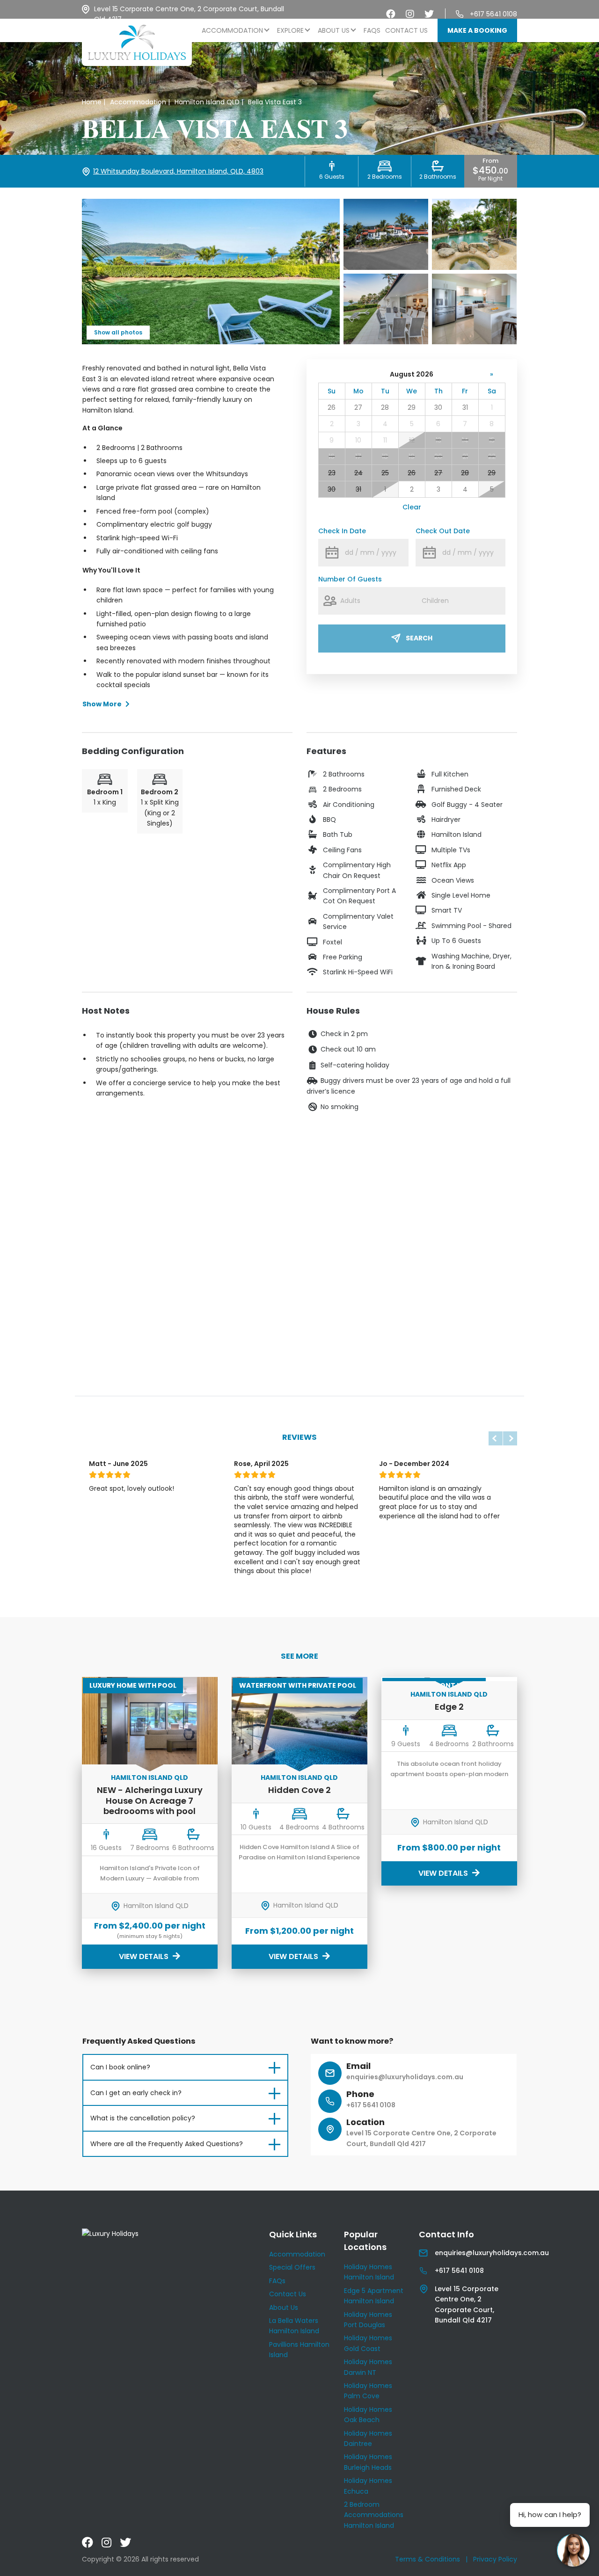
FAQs (372, 30)
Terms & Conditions (427, 2559)
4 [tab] (143, 1594)
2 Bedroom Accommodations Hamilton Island (374, 2515)
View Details (145, 1956)
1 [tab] (111, 1594)
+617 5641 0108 (493, 14)
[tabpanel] (154, 1521)
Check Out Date (443, 531)
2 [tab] (121, 1594)
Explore (290, 30)
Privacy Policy (495, 2559)
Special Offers (292, 2267)
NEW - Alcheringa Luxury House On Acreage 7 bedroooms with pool (150, 1800)
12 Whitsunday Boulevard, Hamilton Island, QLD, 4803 (178, 171)
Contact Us (406, 30)
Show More (102, 704)
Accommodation (232, 30)
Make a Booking (477, 30)
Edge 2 (449, 1707)
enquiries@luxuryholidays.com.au (405, 2077)
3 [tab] (132, 1594)
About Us (334, 30)
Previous (496, 1438)
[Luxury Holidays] (137, 42)
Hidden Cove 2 (299, 1790)
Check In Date (342, 531)
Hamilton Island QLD (150, 1778)
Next (510, 1438)
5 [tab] (154, 1594)
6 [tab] (164, 1594)
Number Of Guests (350, 579)
